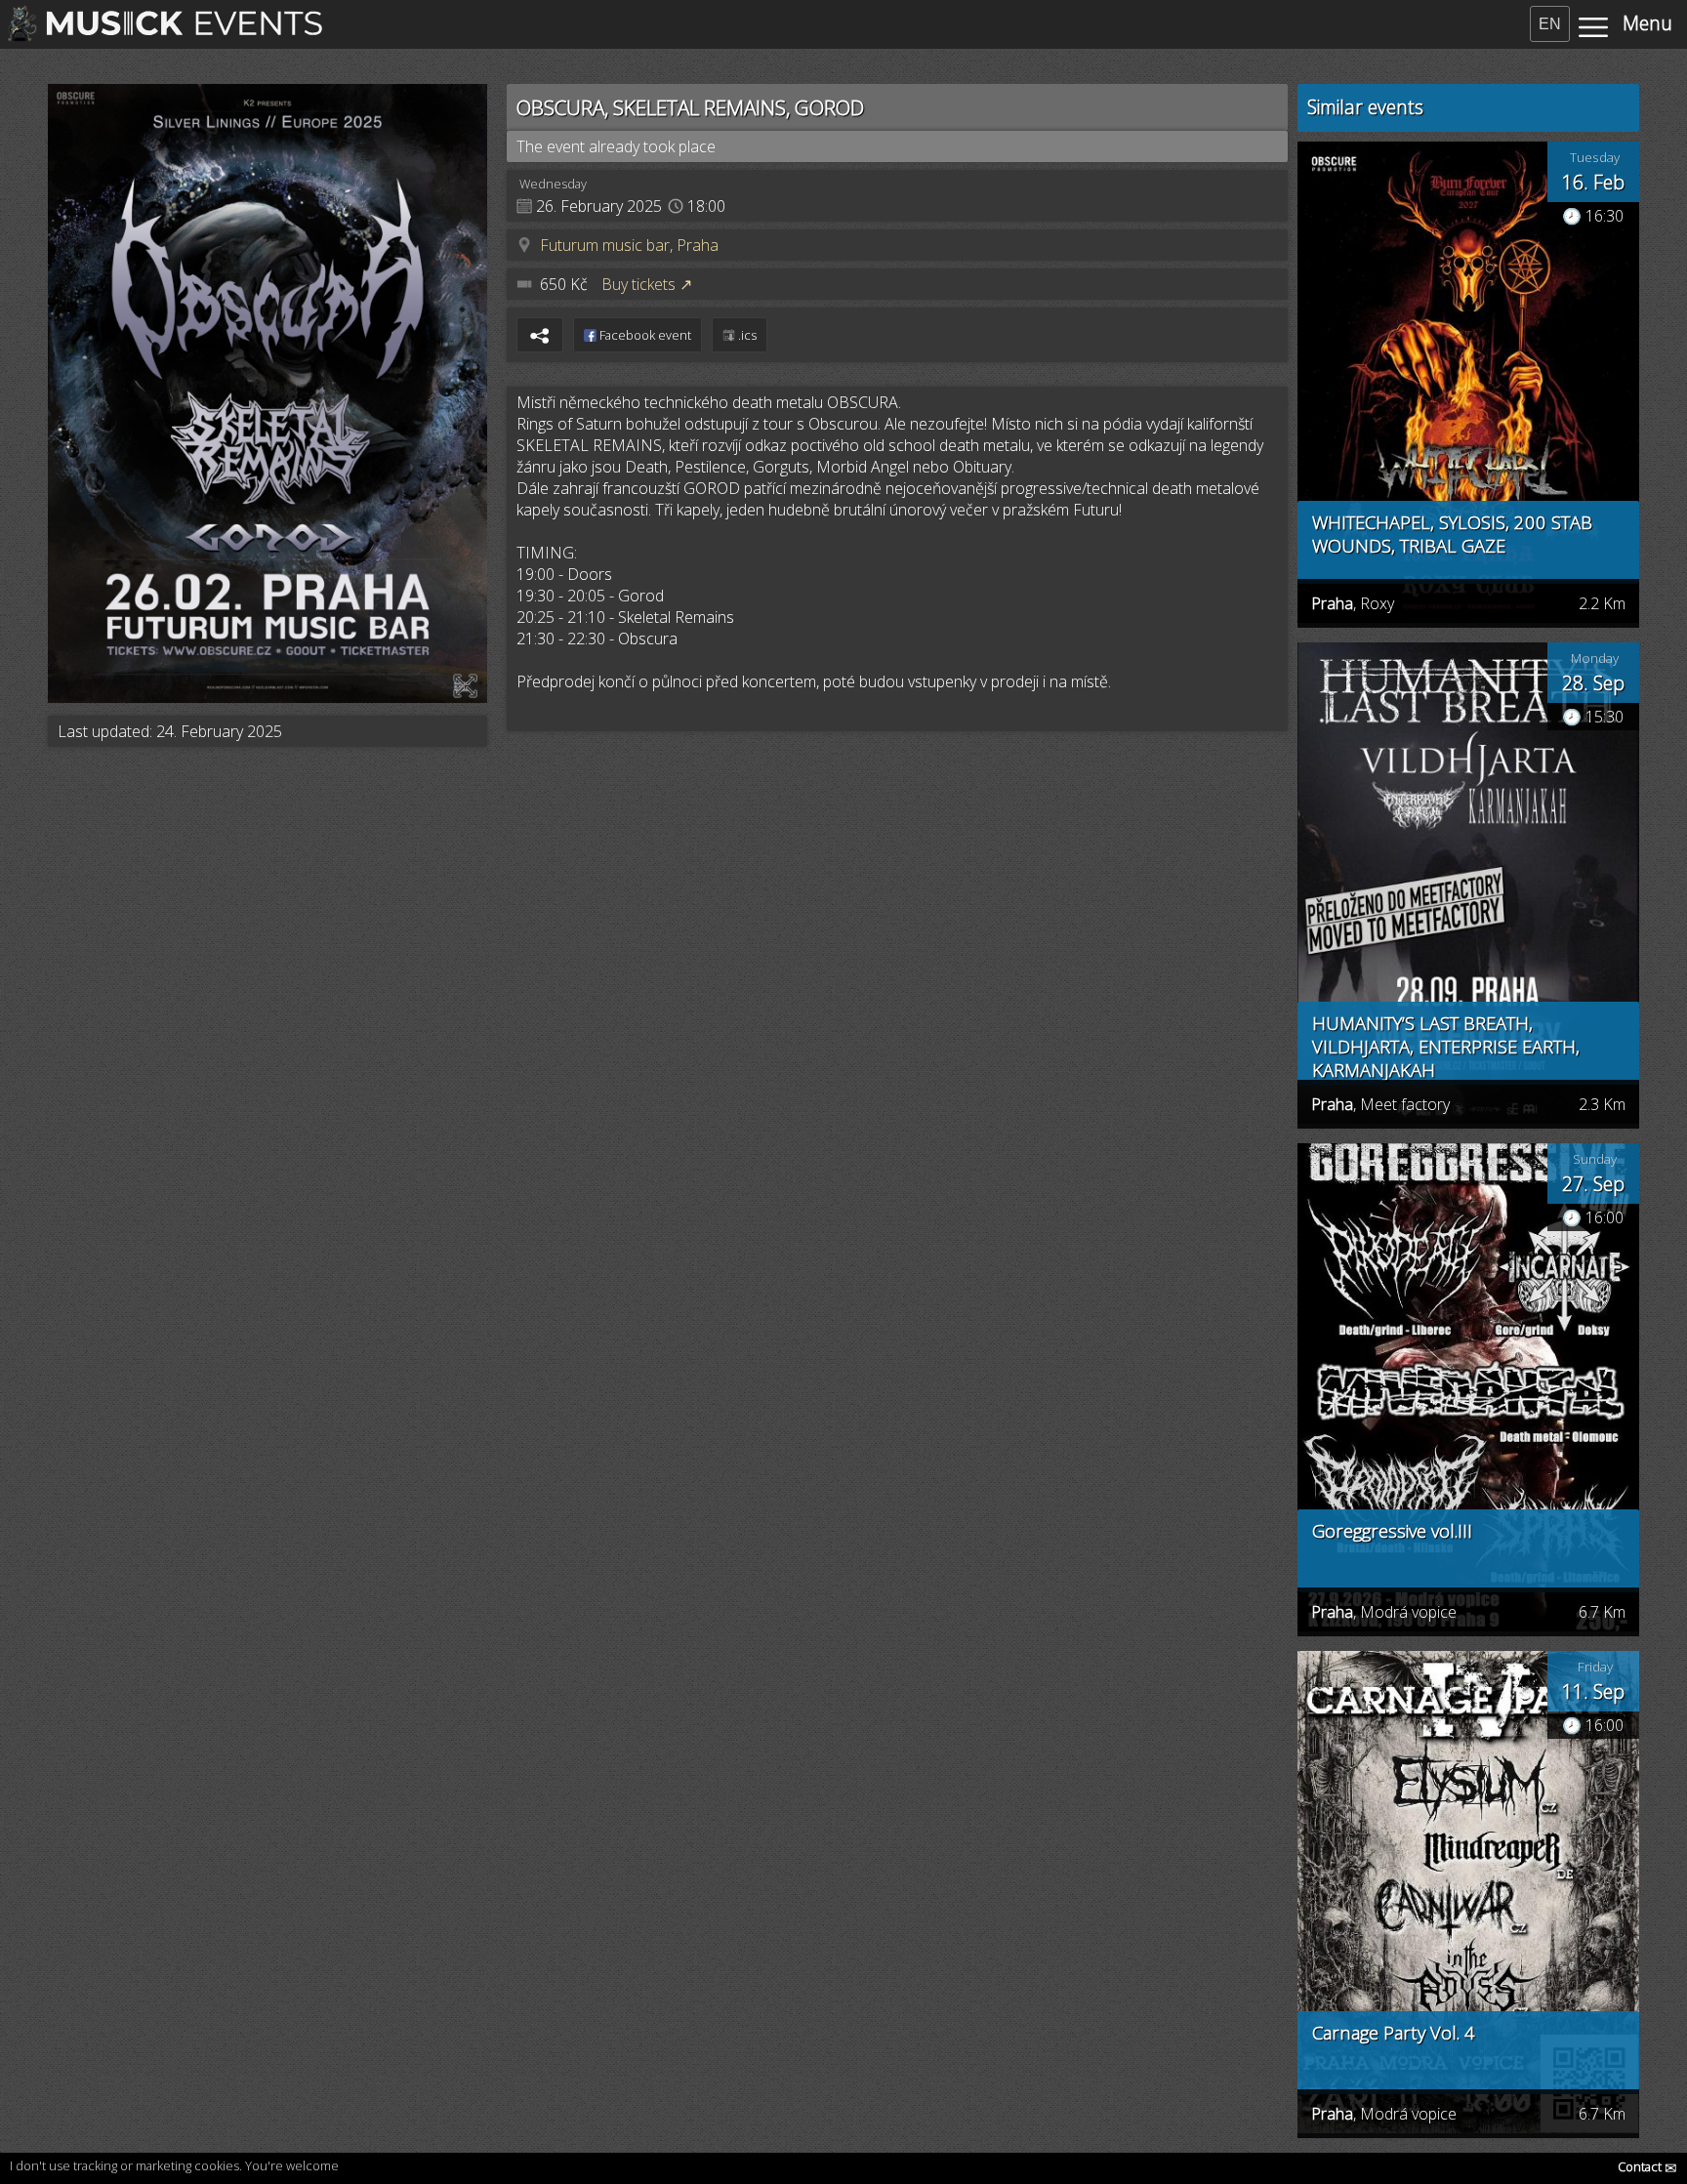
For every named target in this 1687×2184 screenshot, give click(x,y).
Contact (1647, 2166)
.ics (746, 335)
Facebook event (644, 335)
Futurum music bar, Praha (629, 245)
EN (1550, 24)
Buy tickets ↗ (647, 284)
